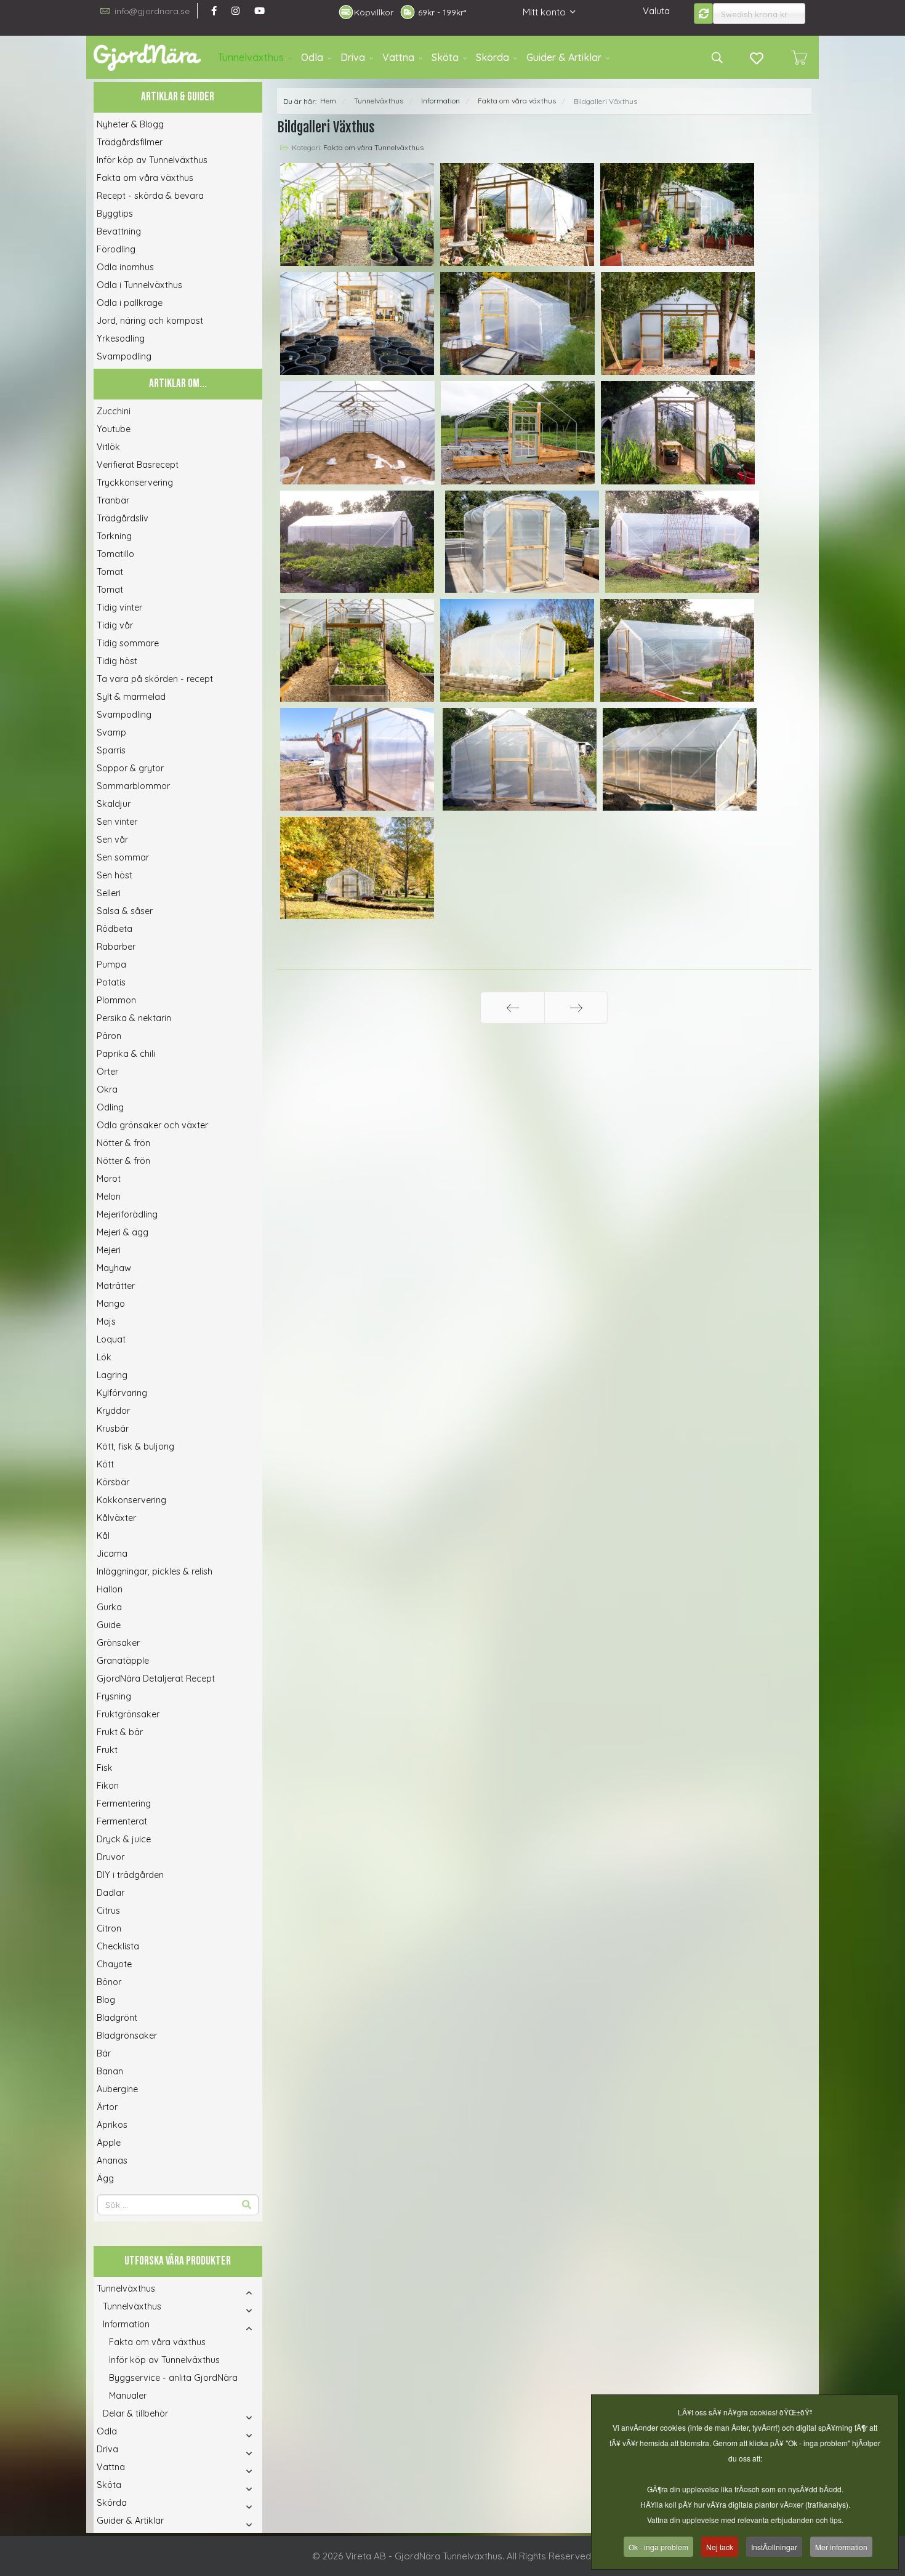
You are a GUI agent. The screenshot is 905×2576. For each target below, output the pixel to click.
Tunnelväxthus (251, 57)
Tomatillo (115, 554)
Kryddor (113, 1411)
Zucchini (114, 411)
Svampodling (124, 356)
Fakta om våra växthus (145, 178)
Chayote (114, 1964)
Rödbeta (115, 929)
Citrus (108, 1911)
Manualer (128, 2396)
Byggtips (115, 214)
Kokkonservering (131, 1500)
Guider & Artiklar (564, 57)
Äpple (109, 2143)
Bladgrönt (117, 2018)
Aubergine (117, 2089)
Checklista (118, 1946)
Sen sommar (123, 857)
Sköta (445, 57)
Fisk (105, 1768)
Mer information (841, 2547)
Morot (109, 1179)
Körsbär (113, 1482)
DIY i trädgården (130, 1875)
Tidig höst (117, 661)
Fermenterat (122, 1821)
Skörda (493, 57)
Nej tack (720, 2547)
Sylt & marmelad (131, 697)
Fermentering (124, 1804)
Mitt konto (544, 12)
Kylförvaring (122, 1393)
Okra (107, 1089)
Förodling (116, 249)
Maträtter (116, 1286)
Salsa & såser (125, 911)
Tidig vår (115, 625)
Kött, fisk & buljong (135, 1446)
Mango (111, 1304)
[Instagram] (235, 11)
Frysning (114, 1696)
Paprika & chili (126, 1054)
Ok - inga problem (658, 2547)
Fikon (108, 1786)
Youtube (114, 429)
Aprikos (112, 2125)
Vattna (398, 57)
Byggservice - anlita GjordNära (173, 2378)
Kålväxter (116, 1518)
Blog (106, 2000)
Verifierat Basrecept (138, 465)
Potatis (111, 982)
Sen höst (115, 875)
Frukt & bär (120, 1732)
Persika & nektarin (134, 1018)
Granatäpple (123, 1661)
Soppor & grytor (130, 768)
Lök (104, 1357)
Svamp (111, 732)
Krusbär (113, 1429)
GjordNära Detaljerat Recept (156, 1679)
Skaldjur (114, 804)
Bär (104, 2053)
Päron (109, 1036)
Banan (110, 2071)
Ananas (112, 2161)
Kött (105, 1464)
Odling (110, 1107)
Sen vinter (117, 822)
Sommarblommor (133, 786)
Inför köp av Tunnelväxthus (152, 160)
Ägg (105, 2178)
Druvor (111, 1857)
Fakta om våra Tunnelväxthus (373, 147)
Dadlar (111, 1893)
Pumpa (111, 965)
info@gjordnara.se (152, 11)
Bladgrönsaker (127, 2036)
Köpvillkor (374, 12)
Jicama (112, 1554)
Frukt (107, 1750)
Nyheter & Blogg (130, 124)
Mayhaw (114, 1268)
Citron (109, 1928)
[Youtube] (259, 11)
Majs (106, 1322)
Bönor (109, 1982)
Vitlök (108, 447)
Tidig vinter (119, 608)
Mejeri (109, 1250)
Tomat (110, 572)
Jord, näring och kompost (150, 321)
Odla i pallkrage (130, 303)
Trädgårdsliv (123, 518)
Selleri (109, 893)
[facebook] (214, 11)
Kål (103, 1536)
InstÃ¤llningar (774, 2547)
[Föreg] (513, 1008)
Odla (312, 57)
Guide (109, 1625)
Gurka (109, 1607)
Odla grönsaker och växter (152, 1125)
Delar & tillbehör (135, 2413)
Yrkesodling (121, 339)
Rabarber (116, 947)
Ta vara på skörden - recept (155, 679)
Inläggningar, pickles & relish (155, 1571)
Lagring (112, 1375)
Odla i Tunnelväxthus (139, 285)
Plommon (116, 1000)
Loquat (111, 1339)
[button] (232, 2293)
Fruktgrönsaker (128, 1714)
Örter (107, 1072)
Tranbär (113, 500)
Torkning (114, 536)
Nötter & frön (123, 1143)
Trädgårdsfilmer (130, 142)
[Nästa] (576, 1008)
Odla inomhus (125, 267)
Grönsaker (118, 1643)
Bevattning (119, 231)
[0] (799, 57)
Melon (109, 1197)
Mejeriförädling (127, 1214)
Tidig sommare (128, 643)
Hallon (110, 1589)
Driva (353, 57)
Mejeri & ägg (123, 1232)
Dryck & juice (124, 1839)
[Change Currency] (704, 14)
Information (126, 2324)
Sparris (111, 750)
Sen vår (112, 840)
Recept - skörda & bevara (150, 196)
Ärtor (107, 2107)
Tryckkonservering (135, 483)
